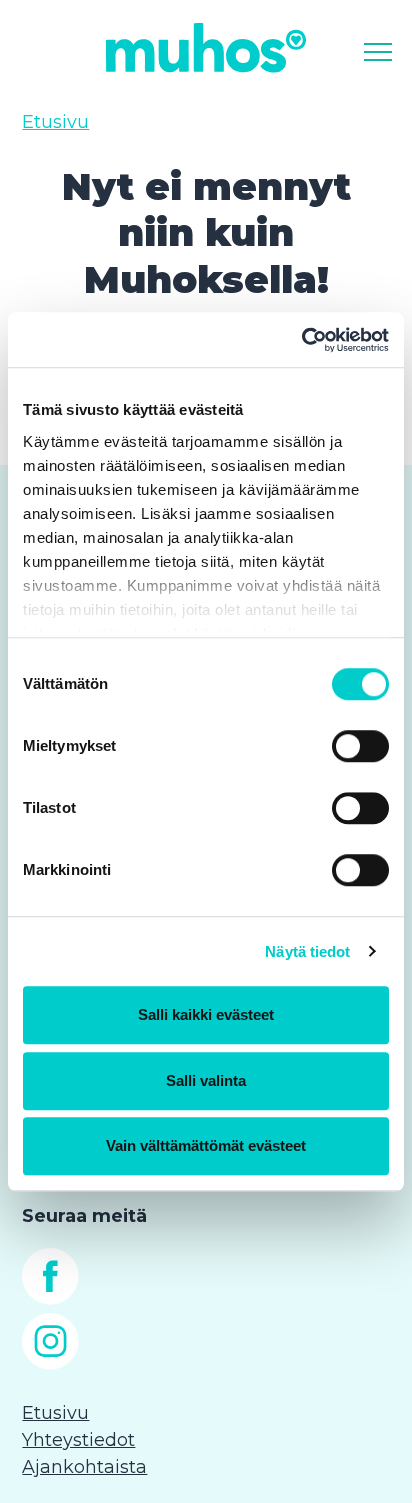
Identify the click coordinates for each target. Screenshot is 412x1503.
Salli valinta (206, 1080)
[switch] (360, 746)
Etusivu (55, 122)
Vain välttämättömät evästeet (206, 1145)
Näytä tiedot (307, 951)
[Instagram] (50, 1364)
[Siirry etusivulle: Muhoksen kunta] (206, 47)
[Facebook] (50, 1299)
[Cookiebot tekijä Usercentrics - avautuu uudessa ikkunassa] (301, 340)
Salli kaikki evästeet (206, 1014)
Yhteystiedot (78, 1440)
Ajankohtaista (84, 1467)
